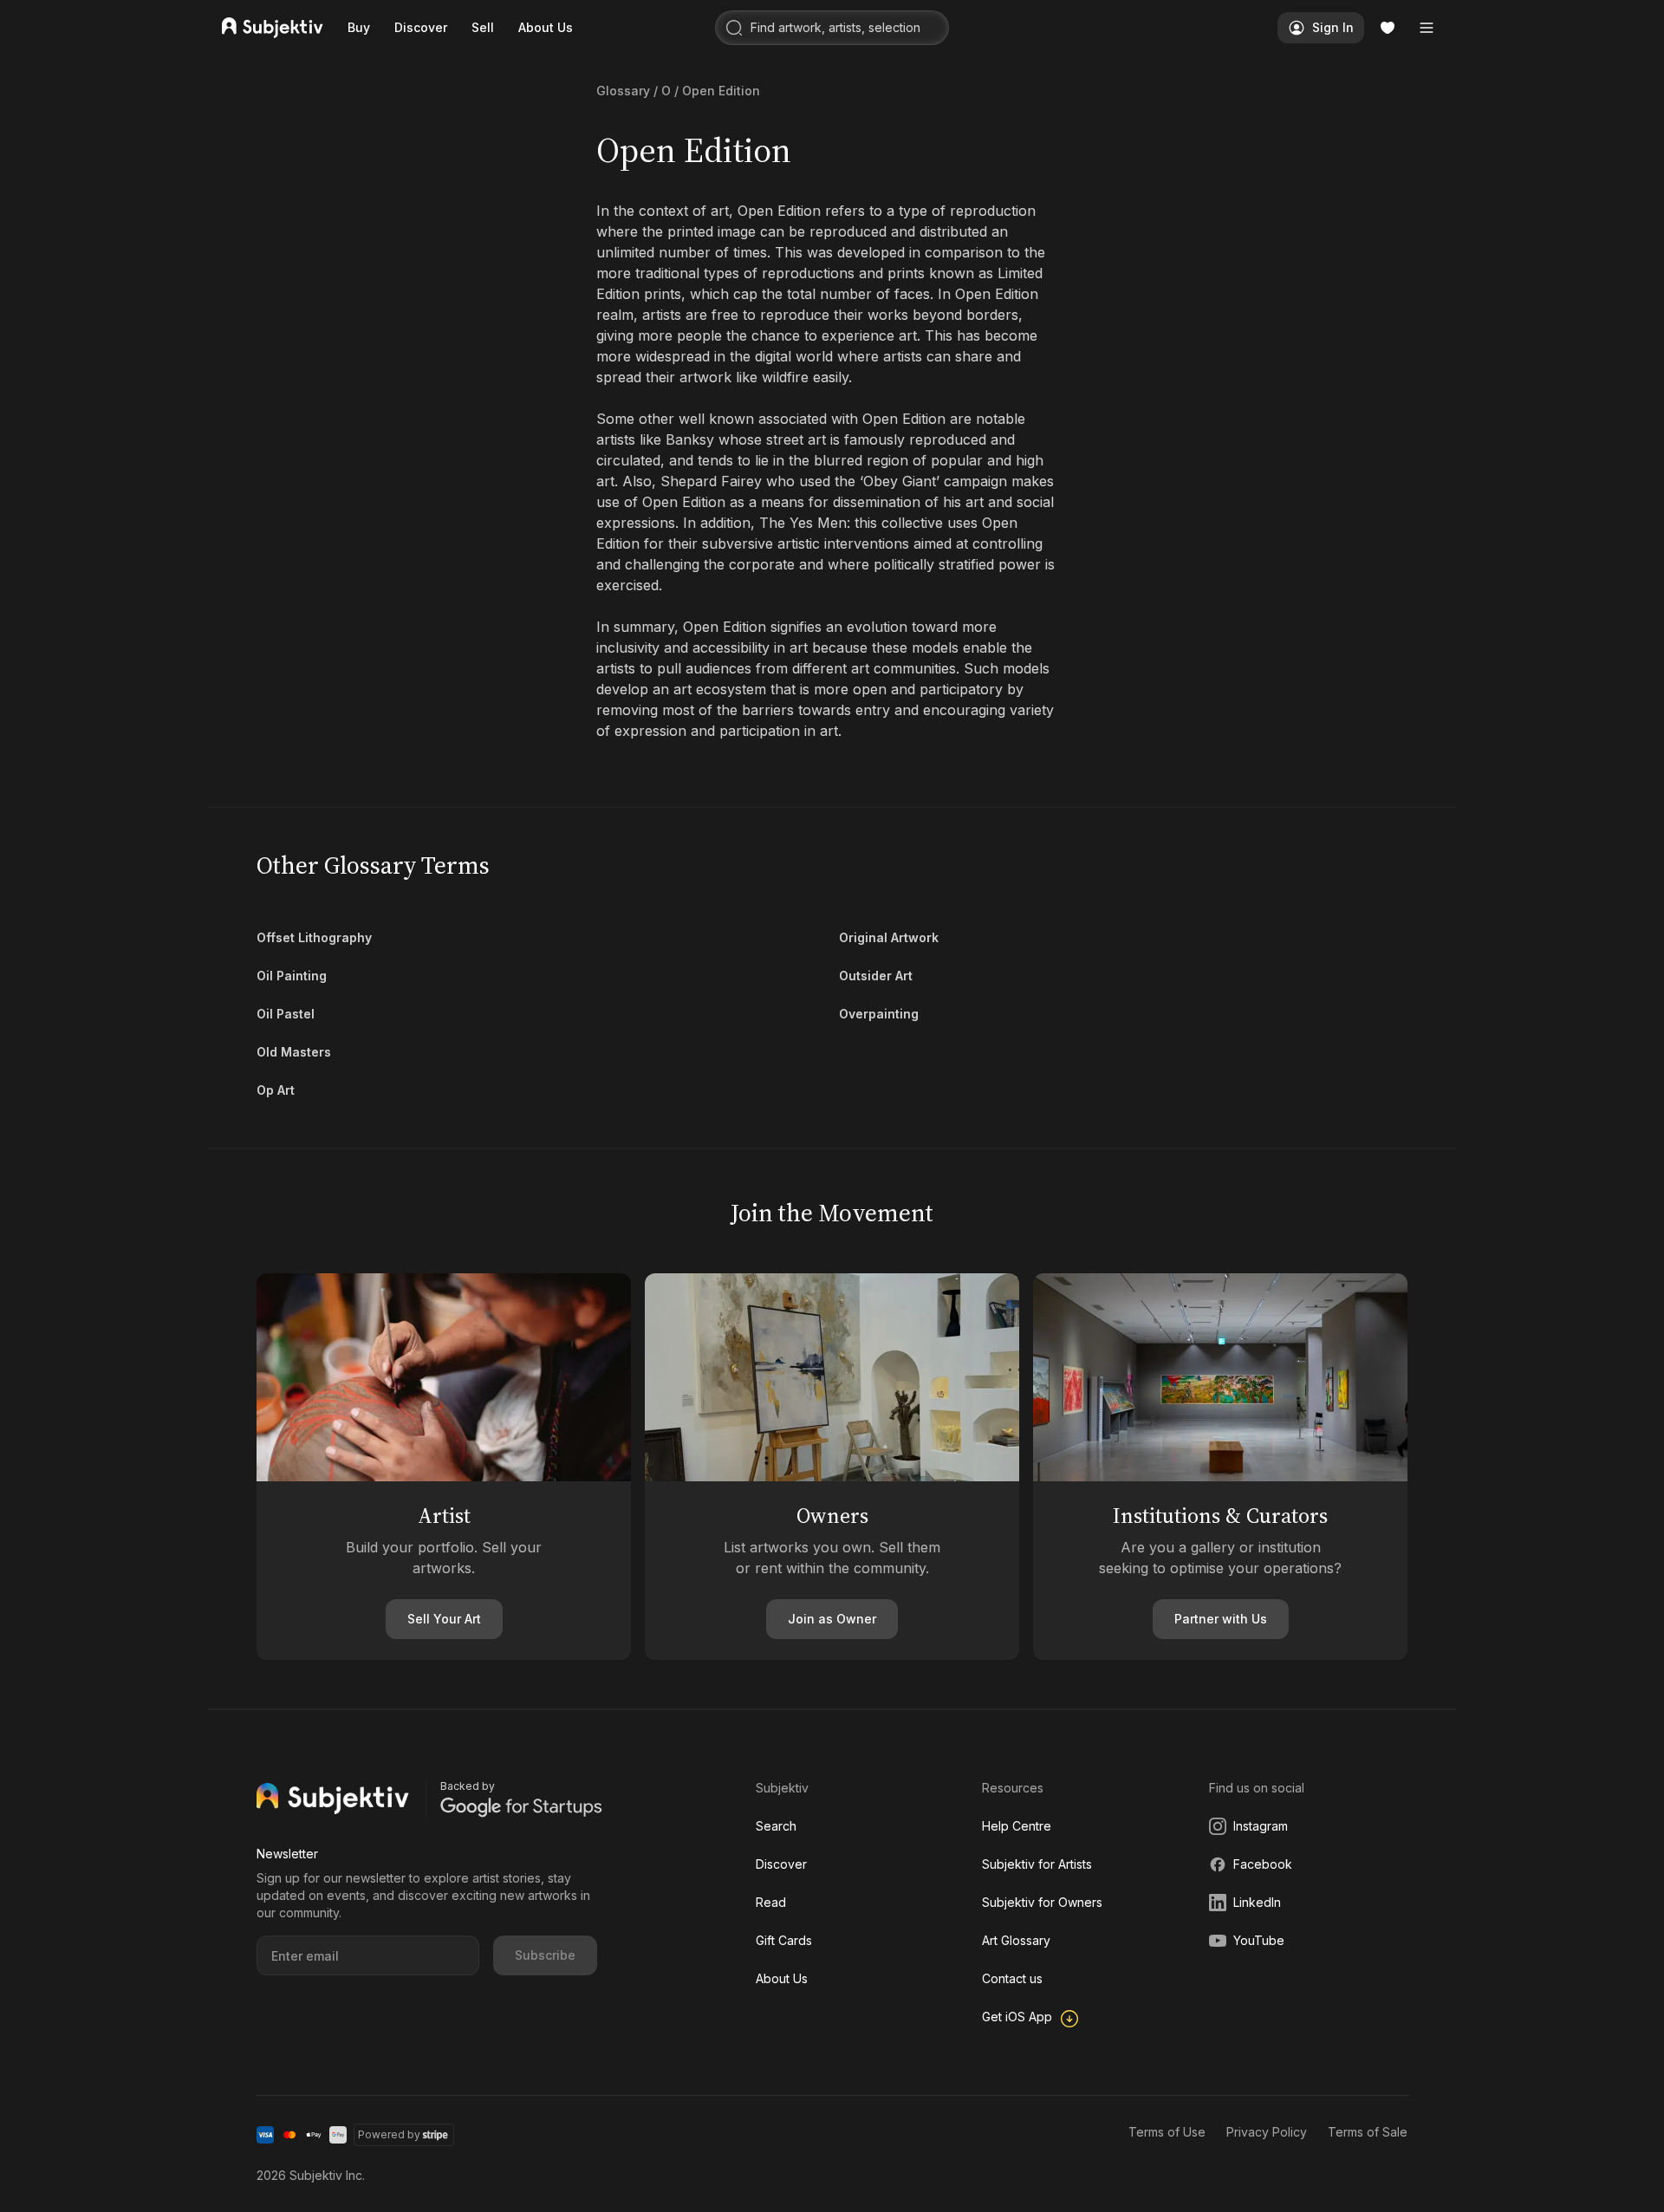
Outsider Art (876, 976)
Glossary (623, 91)
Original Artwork (889, 937)
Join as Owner (832, 1619)
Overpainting (879, 1014)
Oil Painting (292, 976)
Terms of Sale (1368, 2132)
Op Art (276, 1090)
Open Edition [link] (721, 91)
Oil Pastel (286, 1014)
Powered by (389, 2134)
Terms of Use (1167, 2132)
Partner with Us (1221, 1619)
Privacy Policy (1267, 2132)
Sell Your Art (444, 1619)
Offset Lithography (314, 937)
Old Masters (294, 1052)
